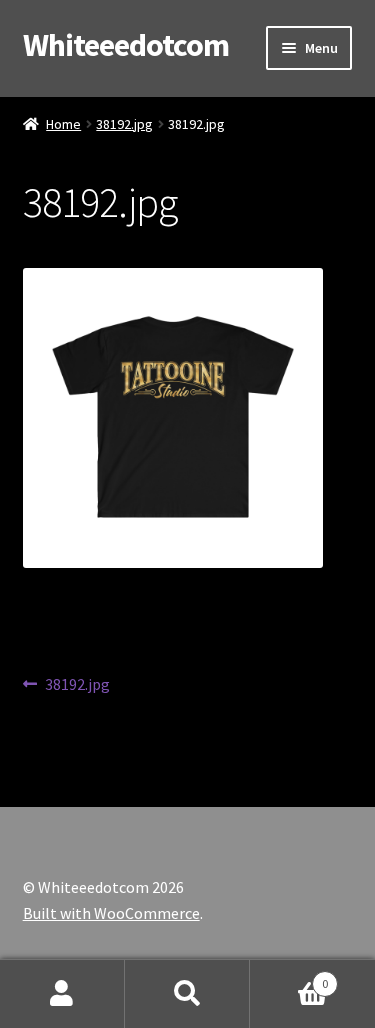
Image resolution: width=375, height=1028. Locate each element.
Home (63, 124)
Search (187, 994)
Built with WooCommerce (111, 913)
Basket (289, 976)
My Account (62, 994)
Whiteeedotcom (126, 45)
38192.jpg (124, 124)
